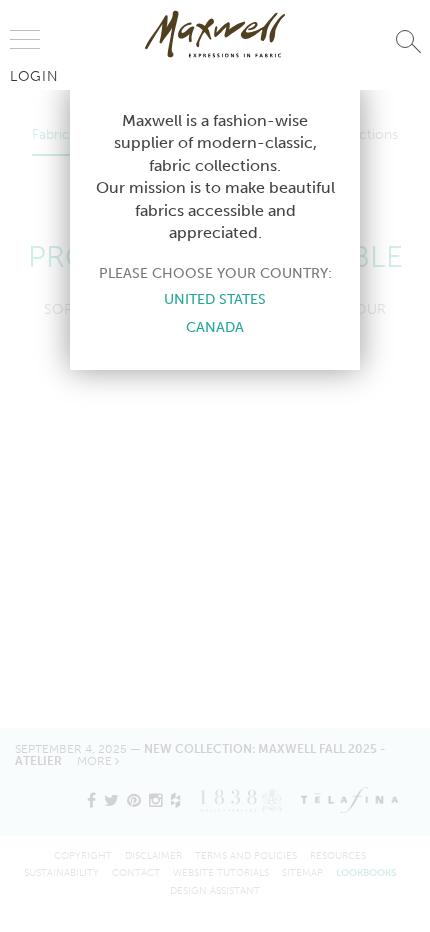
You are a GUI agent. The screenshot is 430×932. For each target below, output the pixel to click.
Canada (215, 327)
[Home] (215, 34)
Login (34, 76)
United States (215, 299)
